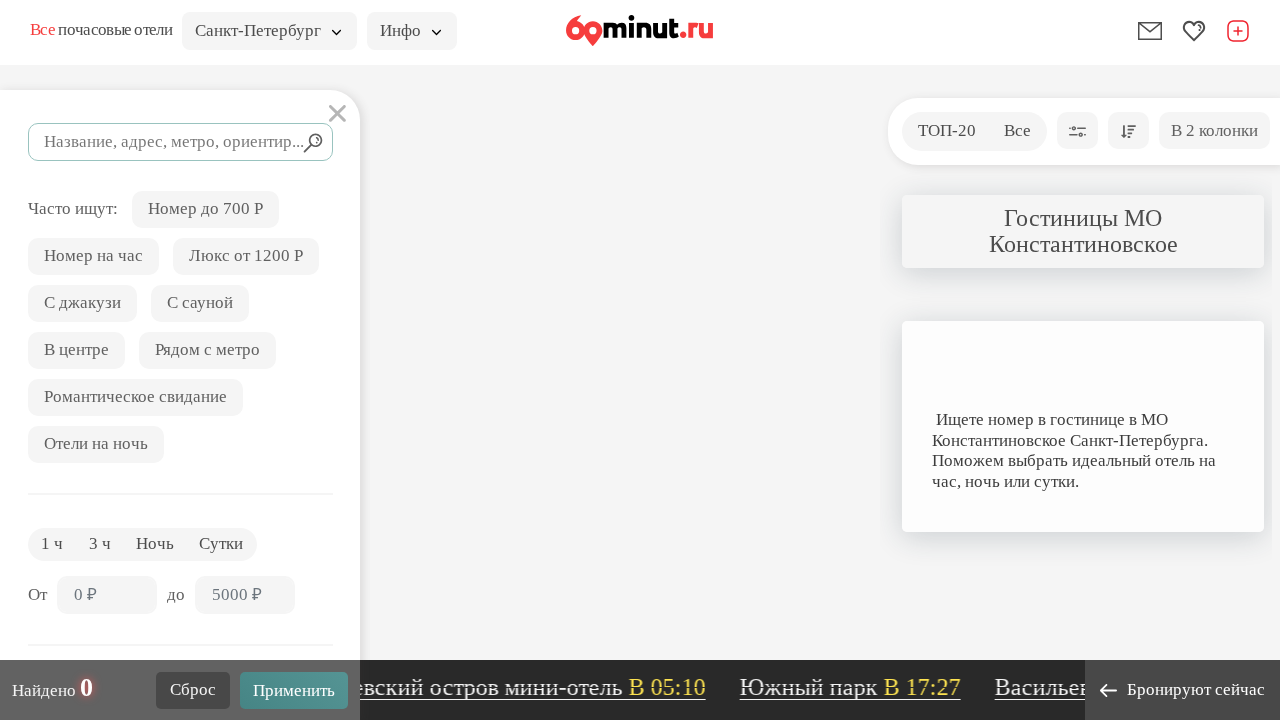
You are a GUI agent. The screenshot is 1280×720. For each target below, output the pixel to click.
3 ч (100, 543)
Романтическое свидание (135, 396)
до (176, 594)
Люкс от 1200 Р (246, 255)
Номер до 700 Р (205, 208)
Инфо (400, 30)
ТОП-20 (947, 130)
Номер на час (93, 255)
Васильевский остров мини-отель (487, 687)
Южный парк (845, 687)
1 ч (52, 543)
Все (1017, 130)
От (37, 594)
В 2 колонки (1214, 130)
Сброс (193, 689)
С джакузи (82, 302)
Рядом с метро (207, 349)
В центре (76, 349)
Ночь (155, 543)
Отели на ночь (96, 443)
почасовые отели (101, 29)
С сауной (200, 302)
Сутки (221, 543)
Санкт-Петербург (258, 30)
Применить (294, 690)
